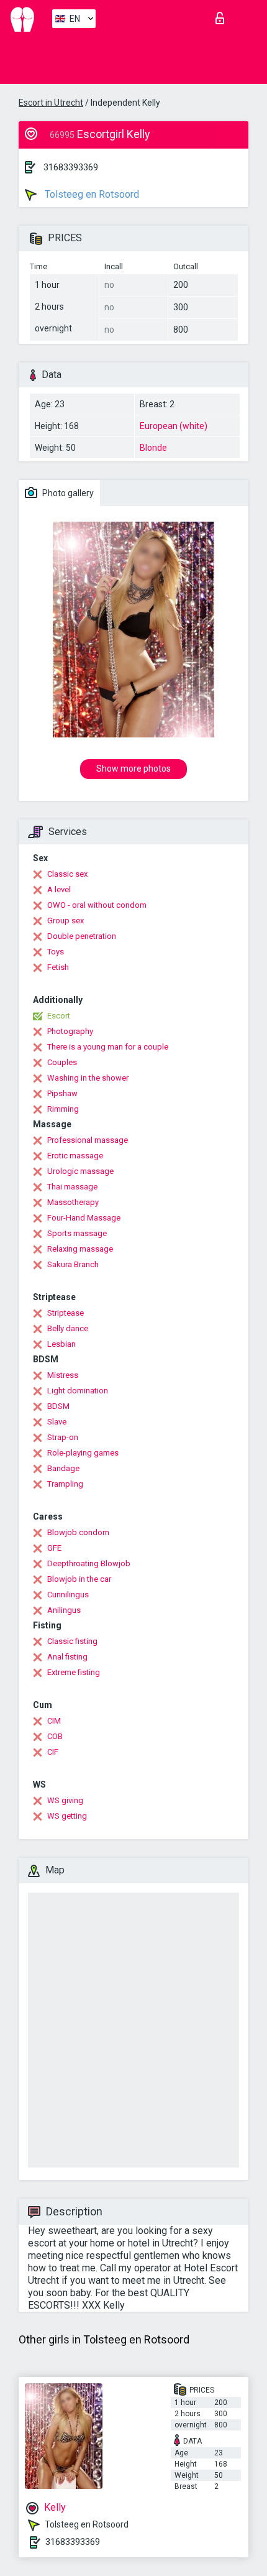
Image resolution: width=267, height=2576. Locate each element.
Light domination (78, 1391)
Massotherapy (73, 1202)
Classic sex (67, 874)
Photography (70, 1031)
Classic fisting (72, 1641)
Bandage (63, 1468)
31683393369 (71, 167)
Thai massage (72, 1187)
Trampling (65, 1484)
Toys (56, 952)
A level (59, 889)
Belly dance (68, 1328)
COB (55, 1736)
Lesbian (61, 1344)
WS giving (65, 1800)
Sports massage (77, 1233)
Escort (59, 1016)
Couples (62, 1062)
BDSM (58, 1406)
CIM (54, 1721)
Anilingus (64, 1610)
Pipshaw (62, 1093)
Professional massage (88, 1140)
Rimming (63, 1109)
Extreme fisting (74, 1672)
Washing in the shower (88, 1078)
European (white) (174, 426)
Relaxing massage (80, 1249)
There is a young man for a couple (108, 1047)
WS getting (67, 1816)
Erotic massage (75, 1156)
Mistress (63, 1375)
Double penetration (82, 936)
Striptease (66, 1313)
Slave (57, 1422)
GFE (54, 1548)
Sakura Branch (73, 1264)
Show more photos (133, 769)
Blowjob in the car (79, 1579)
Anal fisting (67, 1657)
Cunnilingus (68, 1595)
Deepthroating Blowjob (89, 1563)
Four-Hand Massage (84, 1218)
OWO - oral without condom (97, 905)
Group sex (66, 921)
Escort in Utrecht (51, 103)
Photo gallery (67, 493)
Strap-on (63, 1437)
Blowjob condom (78, 1532)
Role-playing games (83, 1453)
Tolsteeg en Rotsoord (91, 194)
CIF (53, 1752)
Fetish (58, 967)
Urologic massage (80, 1171)
